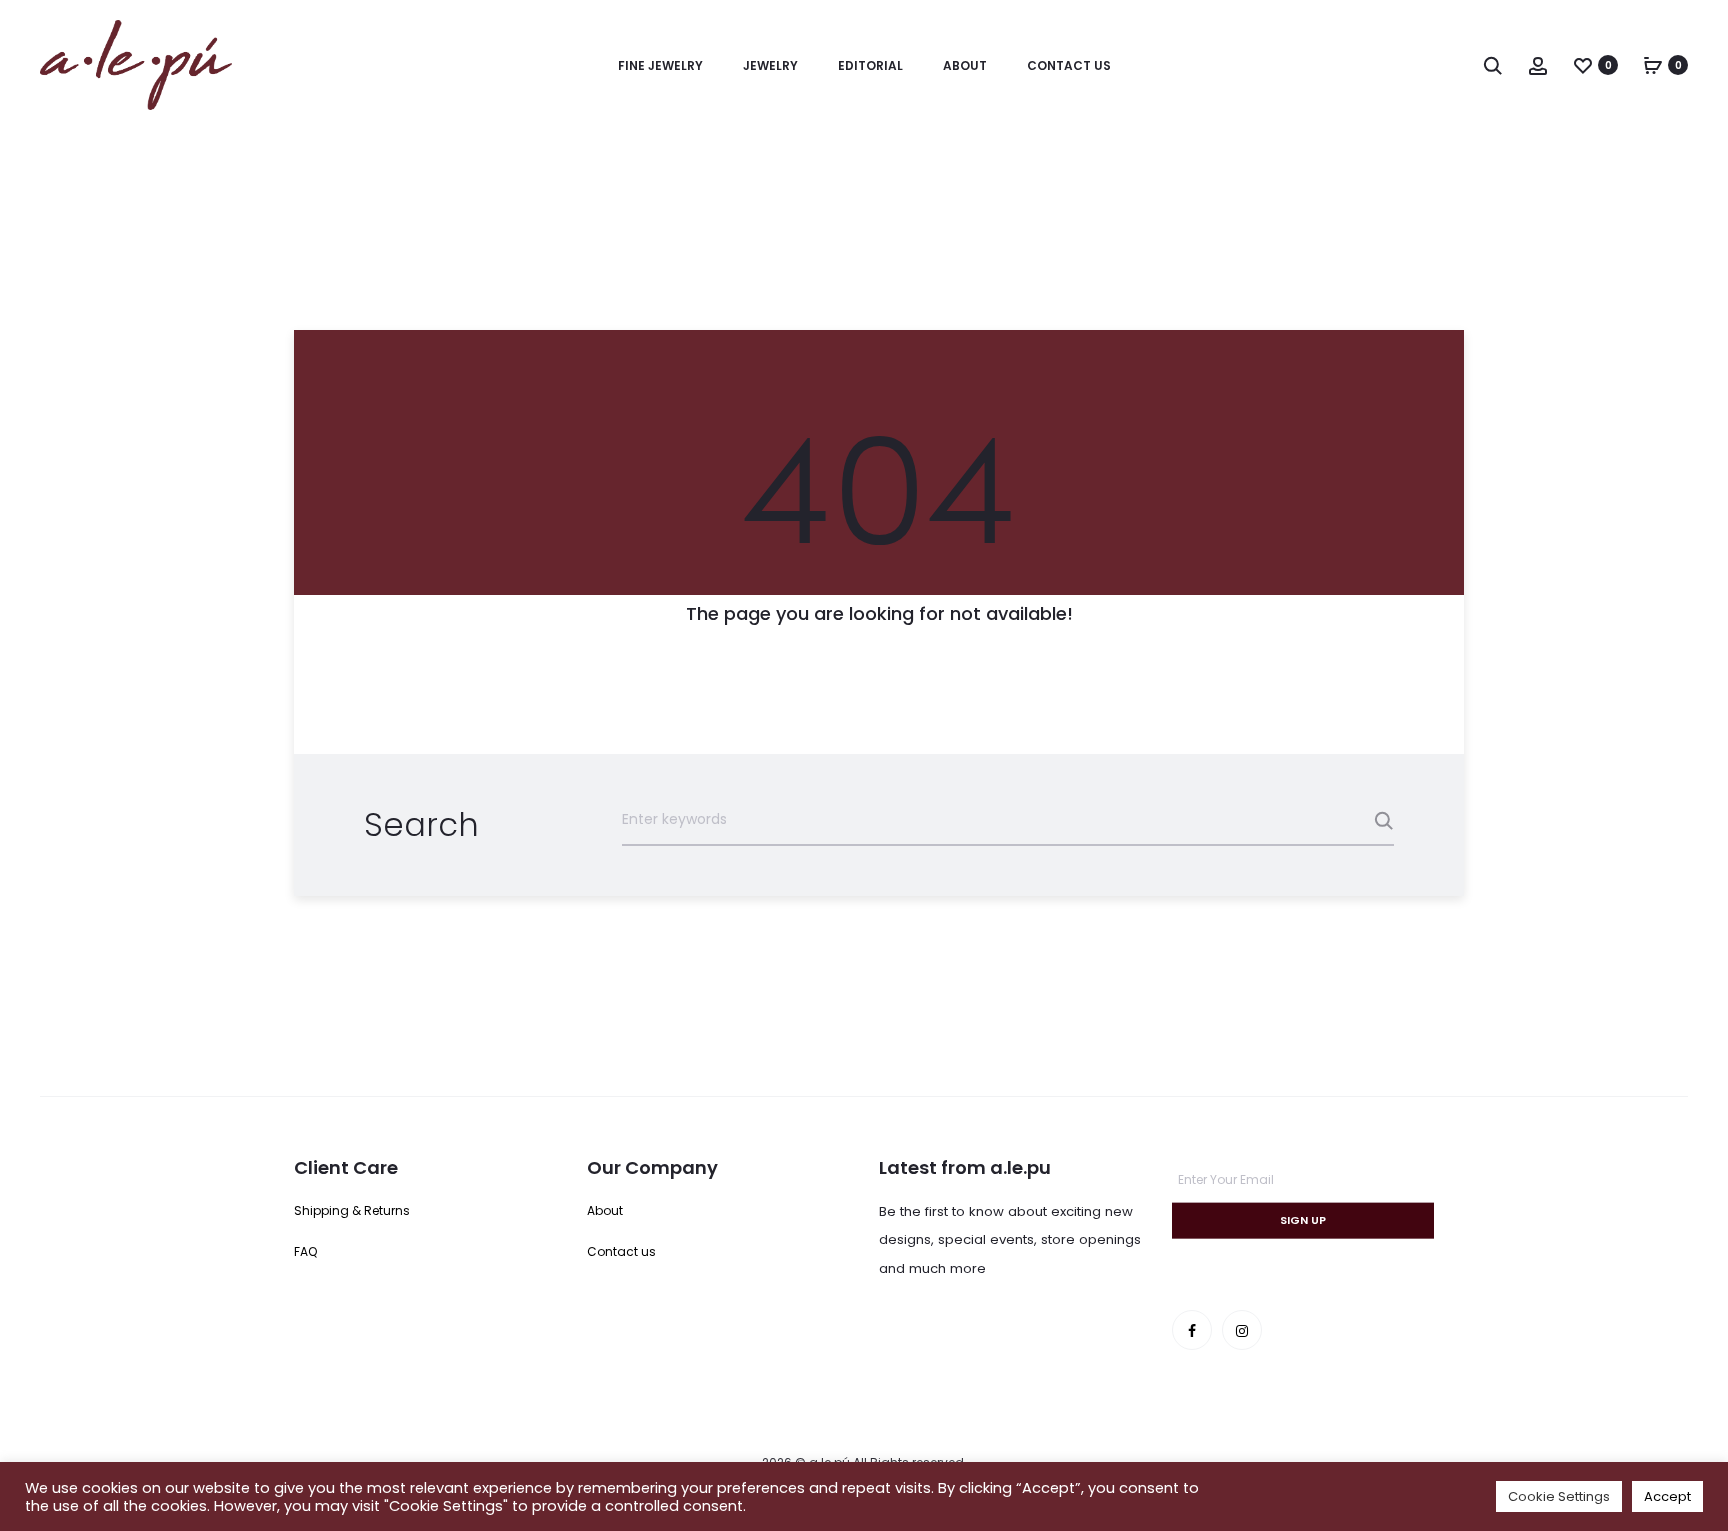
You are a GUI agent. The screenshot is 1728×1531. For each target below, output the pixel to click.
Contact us (1069, 65)
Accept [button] (1667, 1496)
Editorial (870, 65)
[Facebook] (1192, 1330)
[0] (1583, 65)
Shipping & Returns (352, 1210)
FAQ (305, 1251)
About (965, 65)
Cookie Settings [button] (1559, 1496)
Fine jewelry (660, 65)
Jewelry (770, 65)
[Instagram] (1242, 1330)
